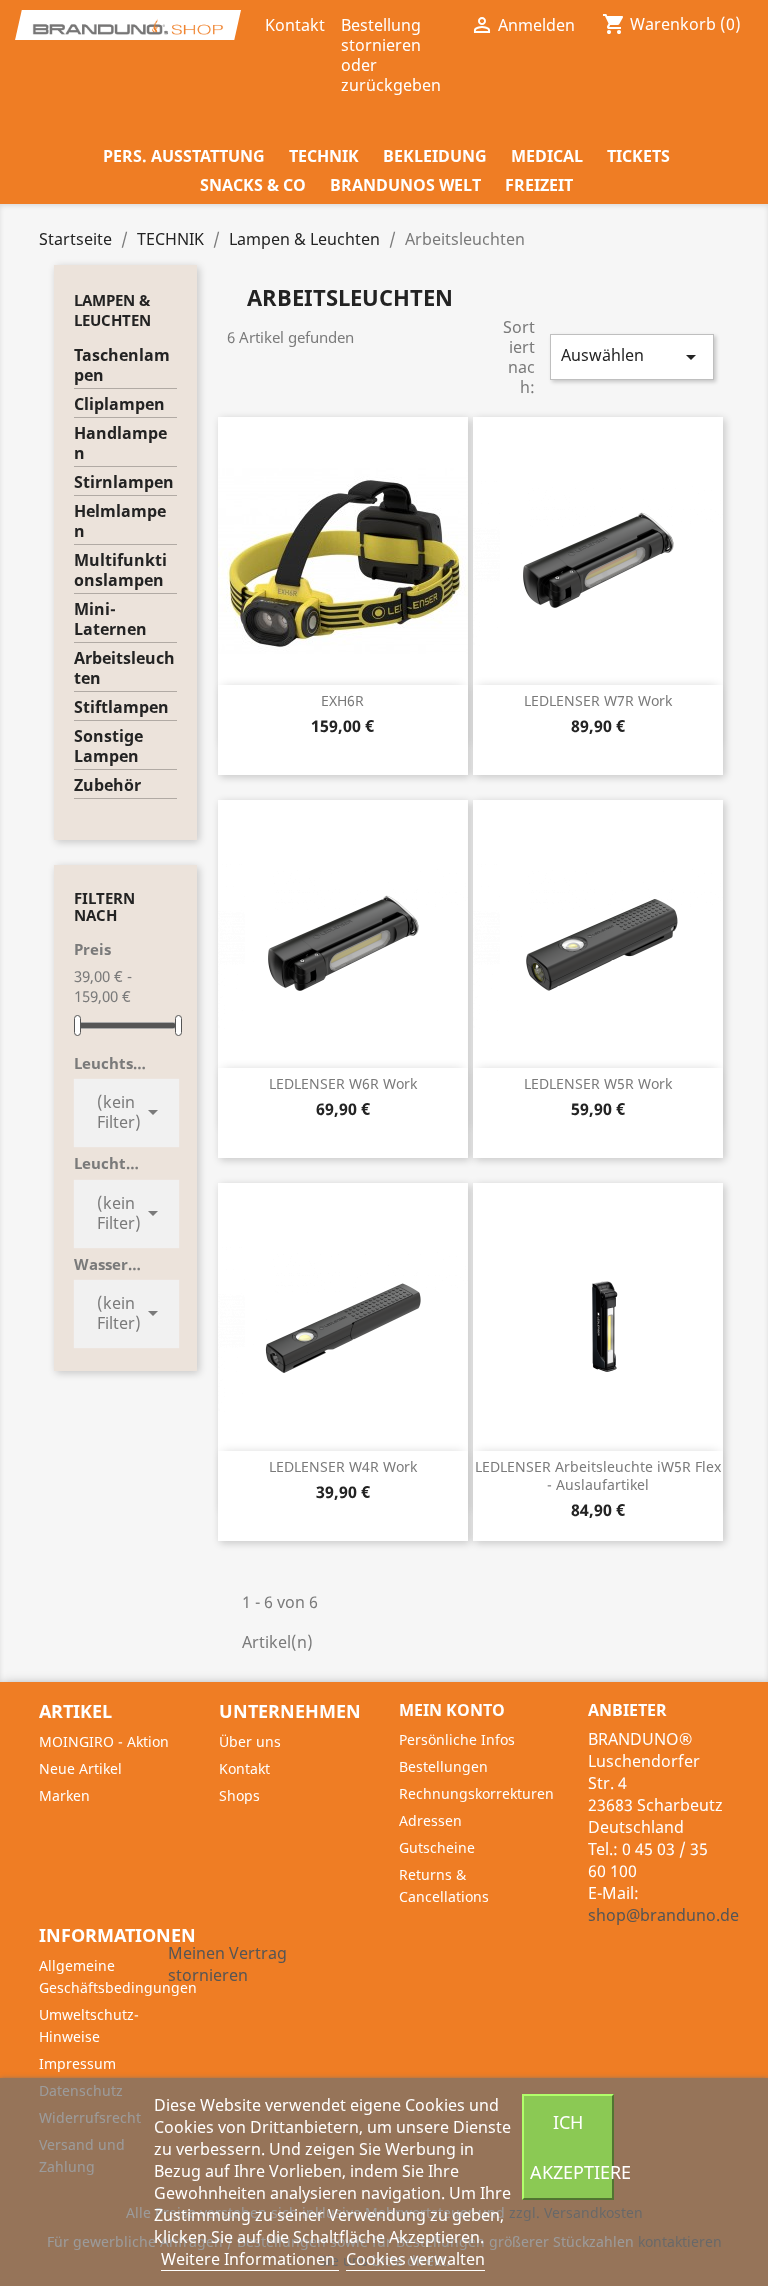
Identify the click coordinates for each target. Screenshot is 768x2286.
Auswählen (632, 356)
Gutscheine (437, 1847)
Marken (64, 1795)
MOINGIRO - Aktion (104, 1741)
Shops (239, 1795)
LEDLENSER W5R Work (598, 1083)
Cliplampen (119, 404)
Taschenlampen (122, 365)
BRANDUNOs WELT (405, 185)
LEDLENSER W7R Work (598, 700)
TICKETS (638, 156)
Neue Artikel (80, 1768)
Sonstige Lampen (108, 746)
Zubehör (107, 785)
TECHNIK (324, 156)
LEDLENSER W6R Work (343, 1083)
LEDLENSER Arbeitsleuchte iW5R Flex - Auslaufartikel (598, 1475)
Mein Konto (452, 1710)
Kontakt (295, 25)
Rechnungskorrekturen (476, 1793)
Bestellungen (443, 1766)
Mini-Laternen (110, 619)
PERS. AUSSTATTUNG (184, 156)
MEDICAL (547, 156)
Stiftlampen (121, 707)
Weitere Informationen (250, 2259)
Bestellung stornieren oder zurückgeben (391, 55)
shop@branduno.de (663, 1915)
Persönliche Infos (457, 1739)
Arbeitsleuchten (124, 668)
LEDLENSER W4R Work (343, 1466)
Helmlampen (120, 521)
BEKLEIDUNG (435, 156)
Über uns (250, 1741)
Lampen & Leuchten (112, 310)
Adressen (430, 1820)
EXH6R (342, 700)
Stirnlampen (124, 482)
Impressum (77, 2063)
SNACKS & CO (253, 185)
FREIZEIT (539, 185)
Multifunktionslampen (120, 570)
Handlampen (120, 443)
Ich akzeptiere (572, 2146)
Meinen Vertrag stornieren (227, 1964)
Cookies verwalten (415, 2259)
